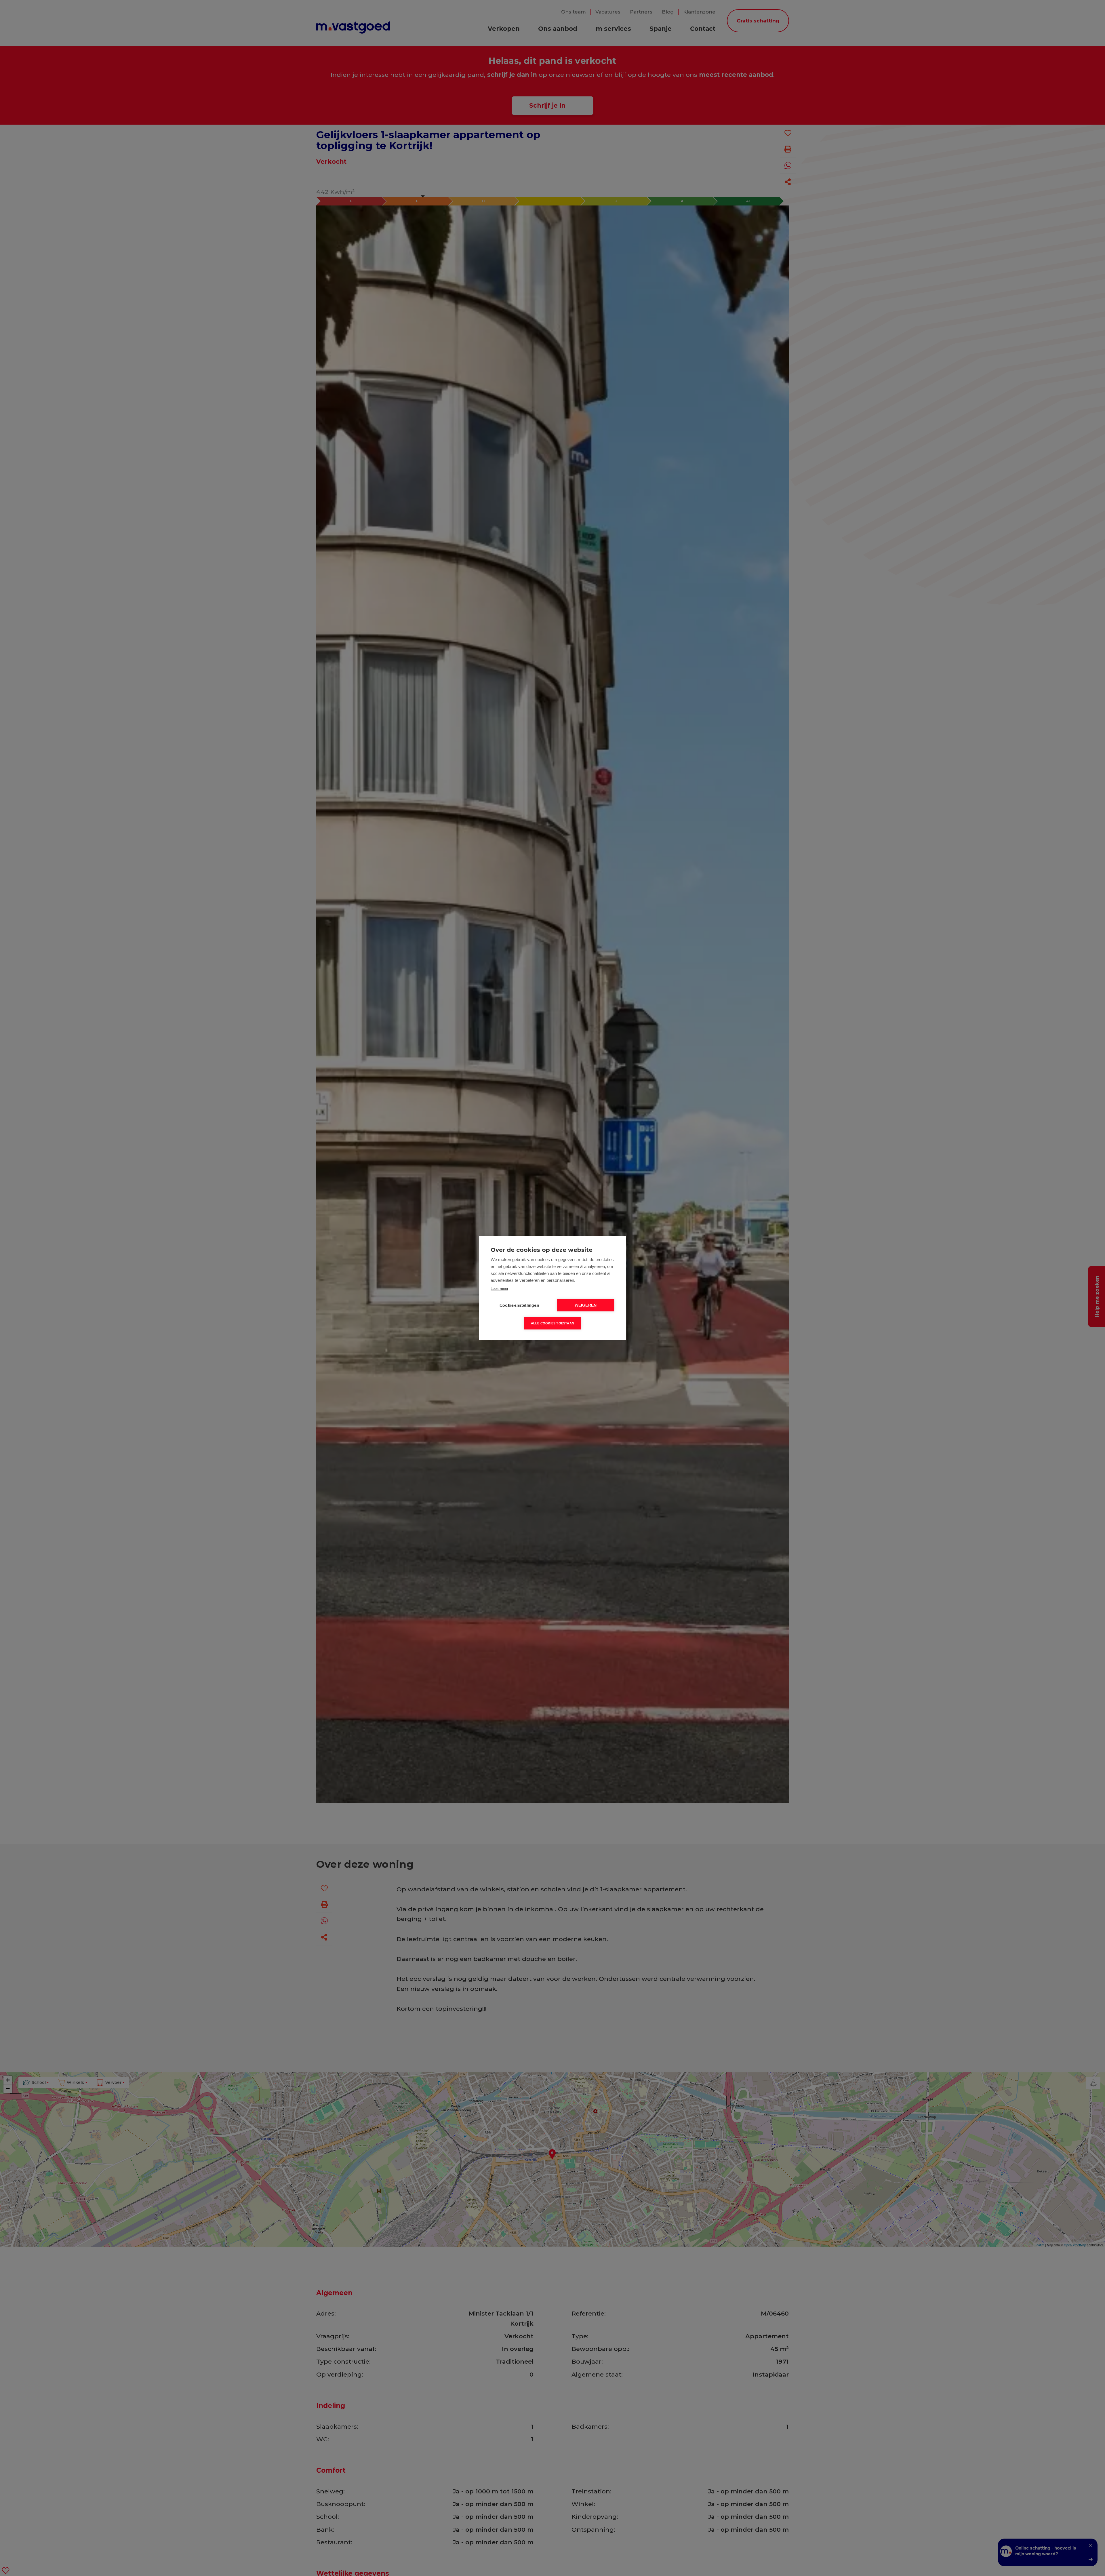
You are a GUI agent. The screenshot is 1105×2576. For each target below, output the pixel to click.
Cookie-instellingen (519, 1305)
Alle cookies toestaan (552, 1323)
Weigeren (586, 1305)
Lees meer (499, 1288)
